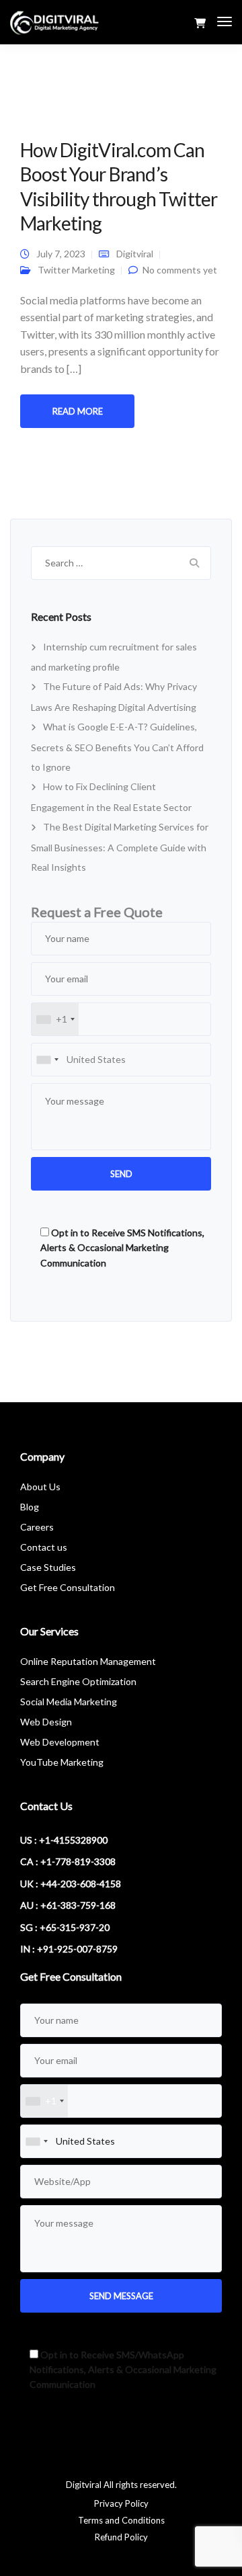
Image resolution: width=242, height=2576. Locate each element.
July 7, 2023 (61, 254)
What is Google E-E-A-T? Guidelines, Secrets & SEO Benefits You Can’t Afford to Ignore (117, 747)
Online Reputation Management (88, 1661)
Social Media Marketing (69, 1702)
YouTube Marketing (62, 1762)
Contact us (44, 1547)
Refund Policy (121, 2537)
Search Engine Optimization (78, 1681)
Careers (37, 1527)
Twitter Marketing (76, 270)
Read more (78, 411)
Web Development (60, 1742)
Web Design (46, 1722)
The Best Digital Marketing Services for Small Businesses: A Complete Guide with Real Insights (120, 847)
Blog (30, 1507)
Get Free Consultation (68, 1587)
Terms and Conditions (121, 2520)
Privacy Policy (121, 2503)
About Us (40, 1487)
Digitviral (135, 254)
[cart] (200, 23)
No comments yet (180, 270)
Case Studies (48, 1567)
